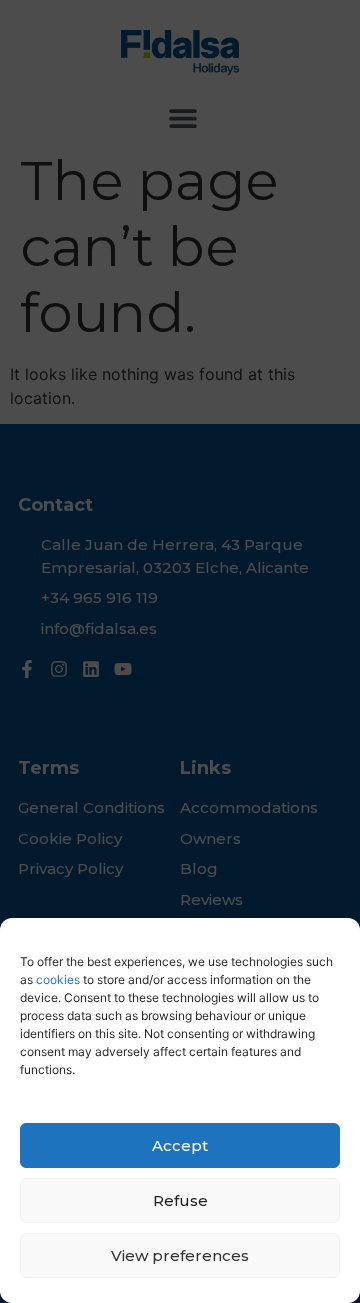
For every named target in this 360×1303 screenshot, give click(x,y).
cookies (56, 979)
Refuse (180, 1200)
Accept (180, 1145)
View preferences (180, 1255)
